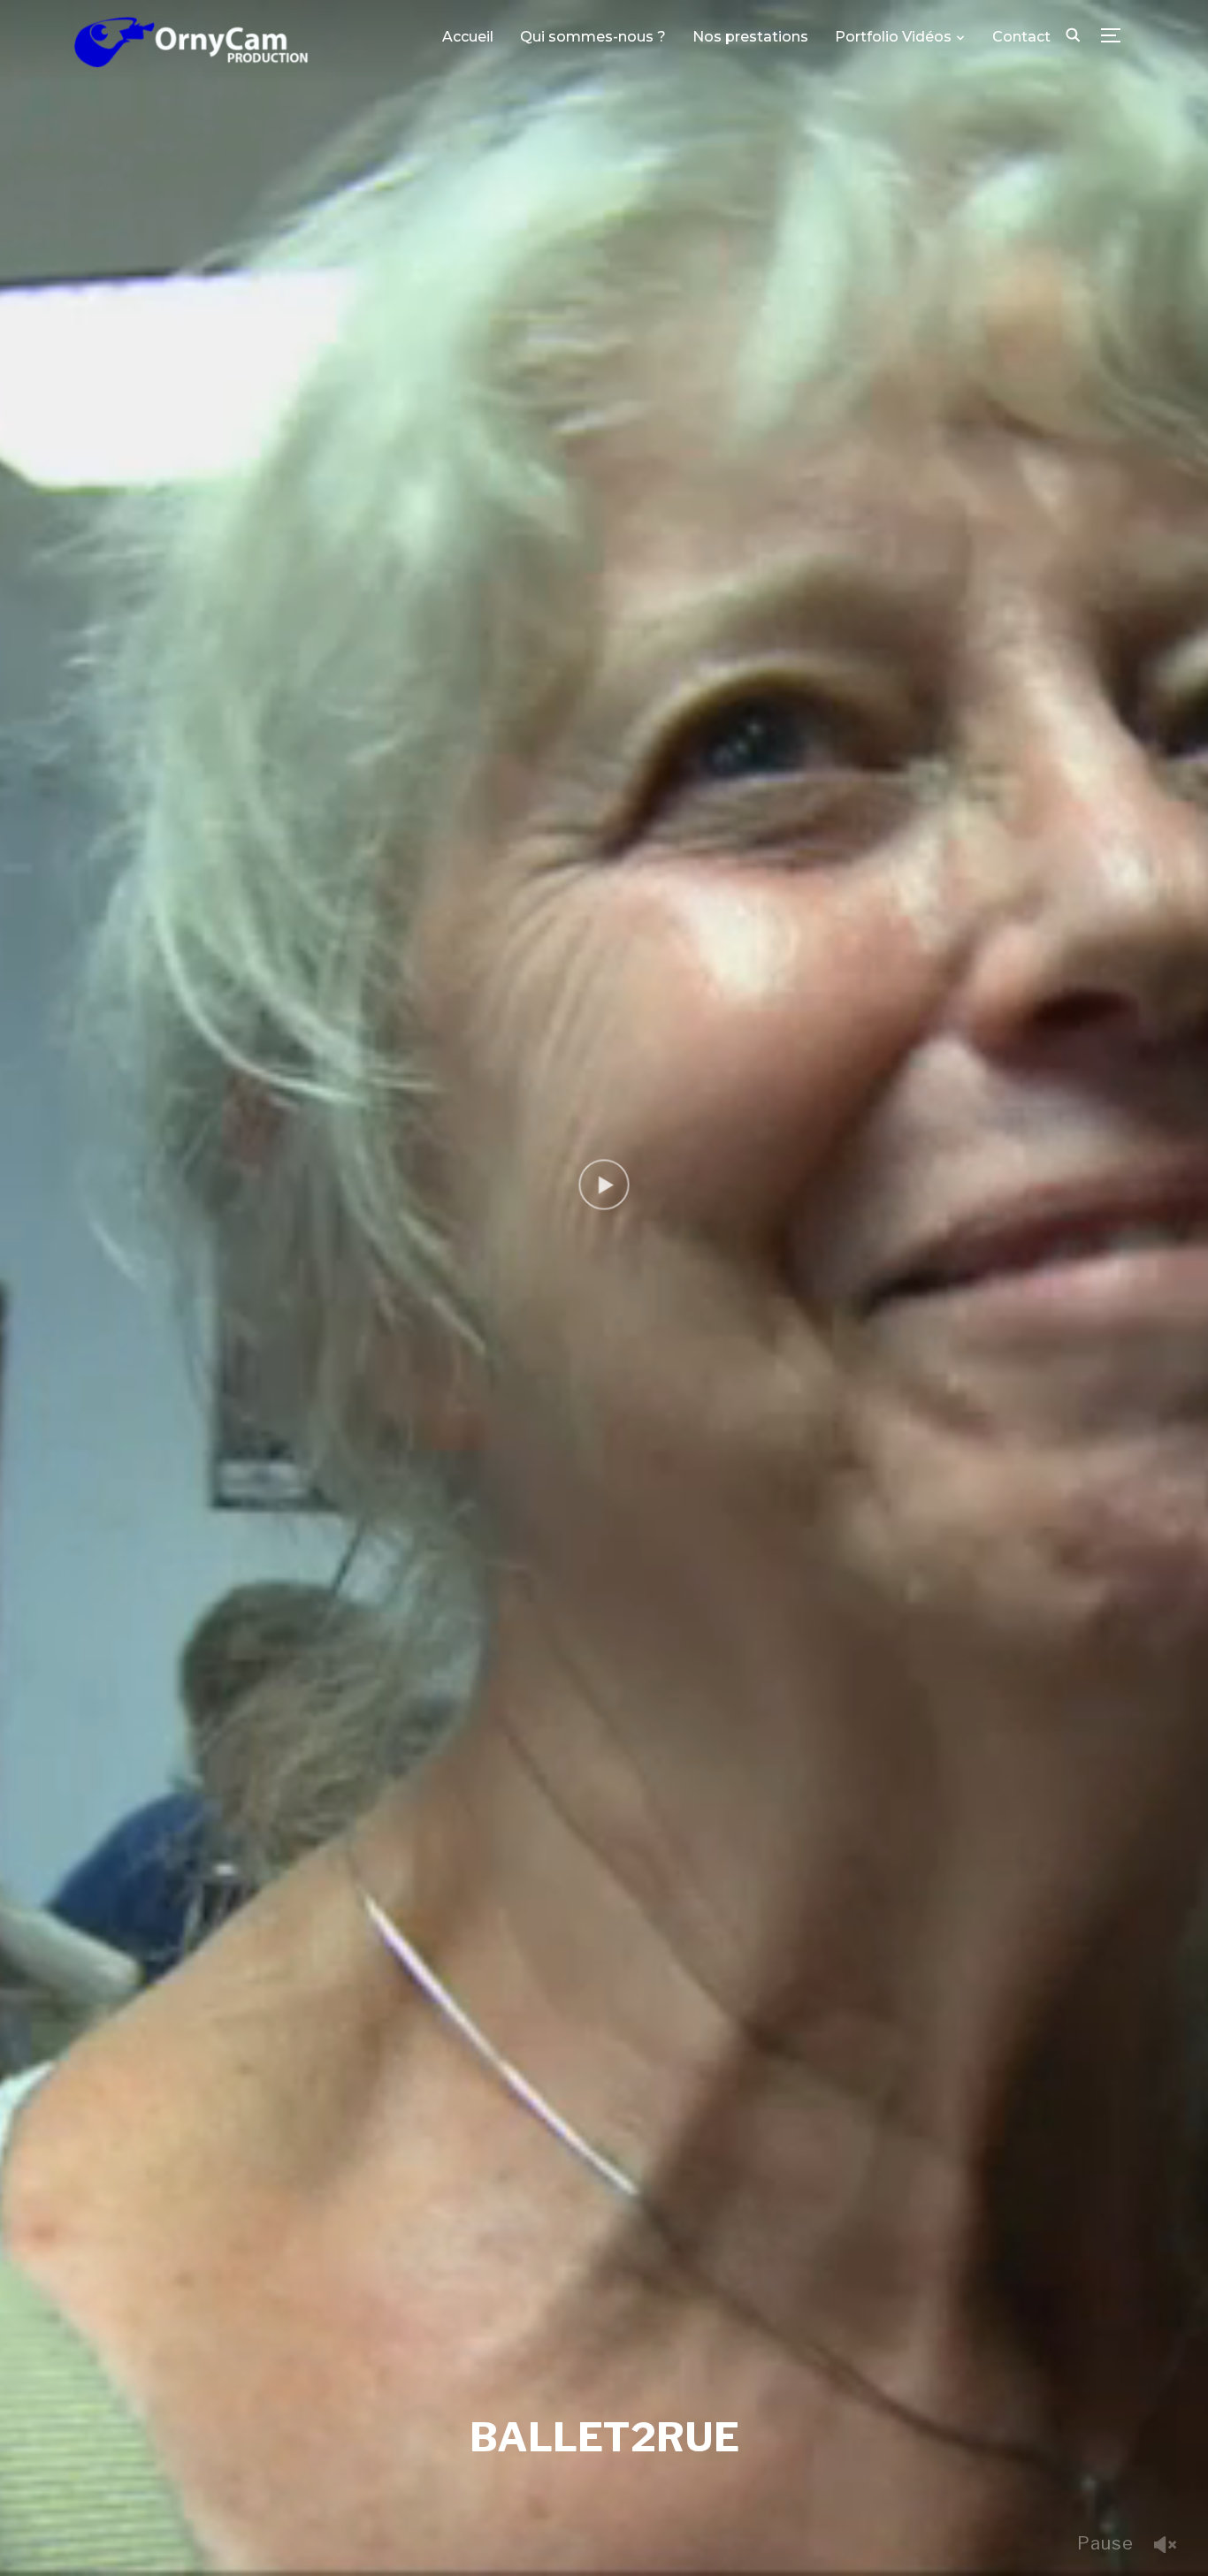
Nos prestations (750, 37)
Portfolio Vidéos (893, 37)
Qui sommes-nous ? (593, 37)
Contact (1021, 37)
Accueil (468, 37)
